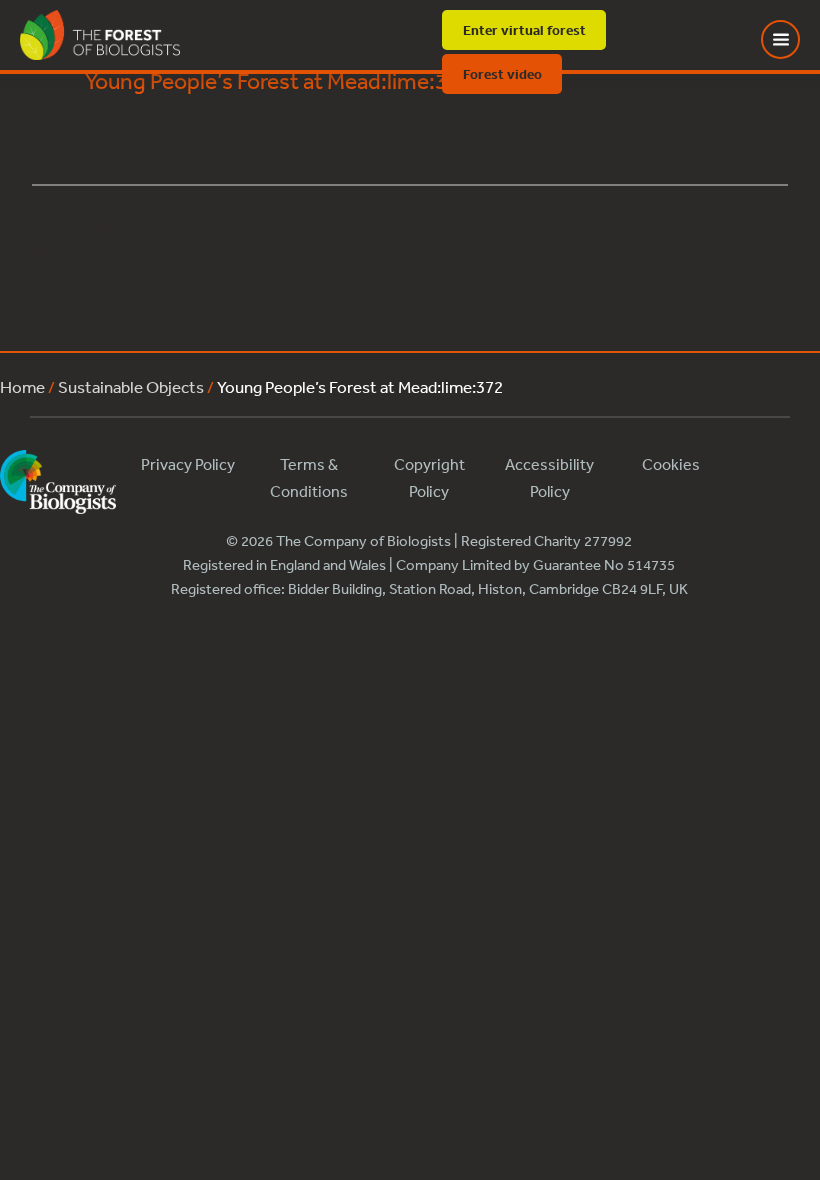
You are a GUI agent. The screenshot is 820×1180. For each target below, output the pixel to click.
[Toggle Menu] (793, 39)
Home (22, 386)
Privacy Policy (188, 464)
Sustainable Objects (131, 386)
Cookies (671, 464)
